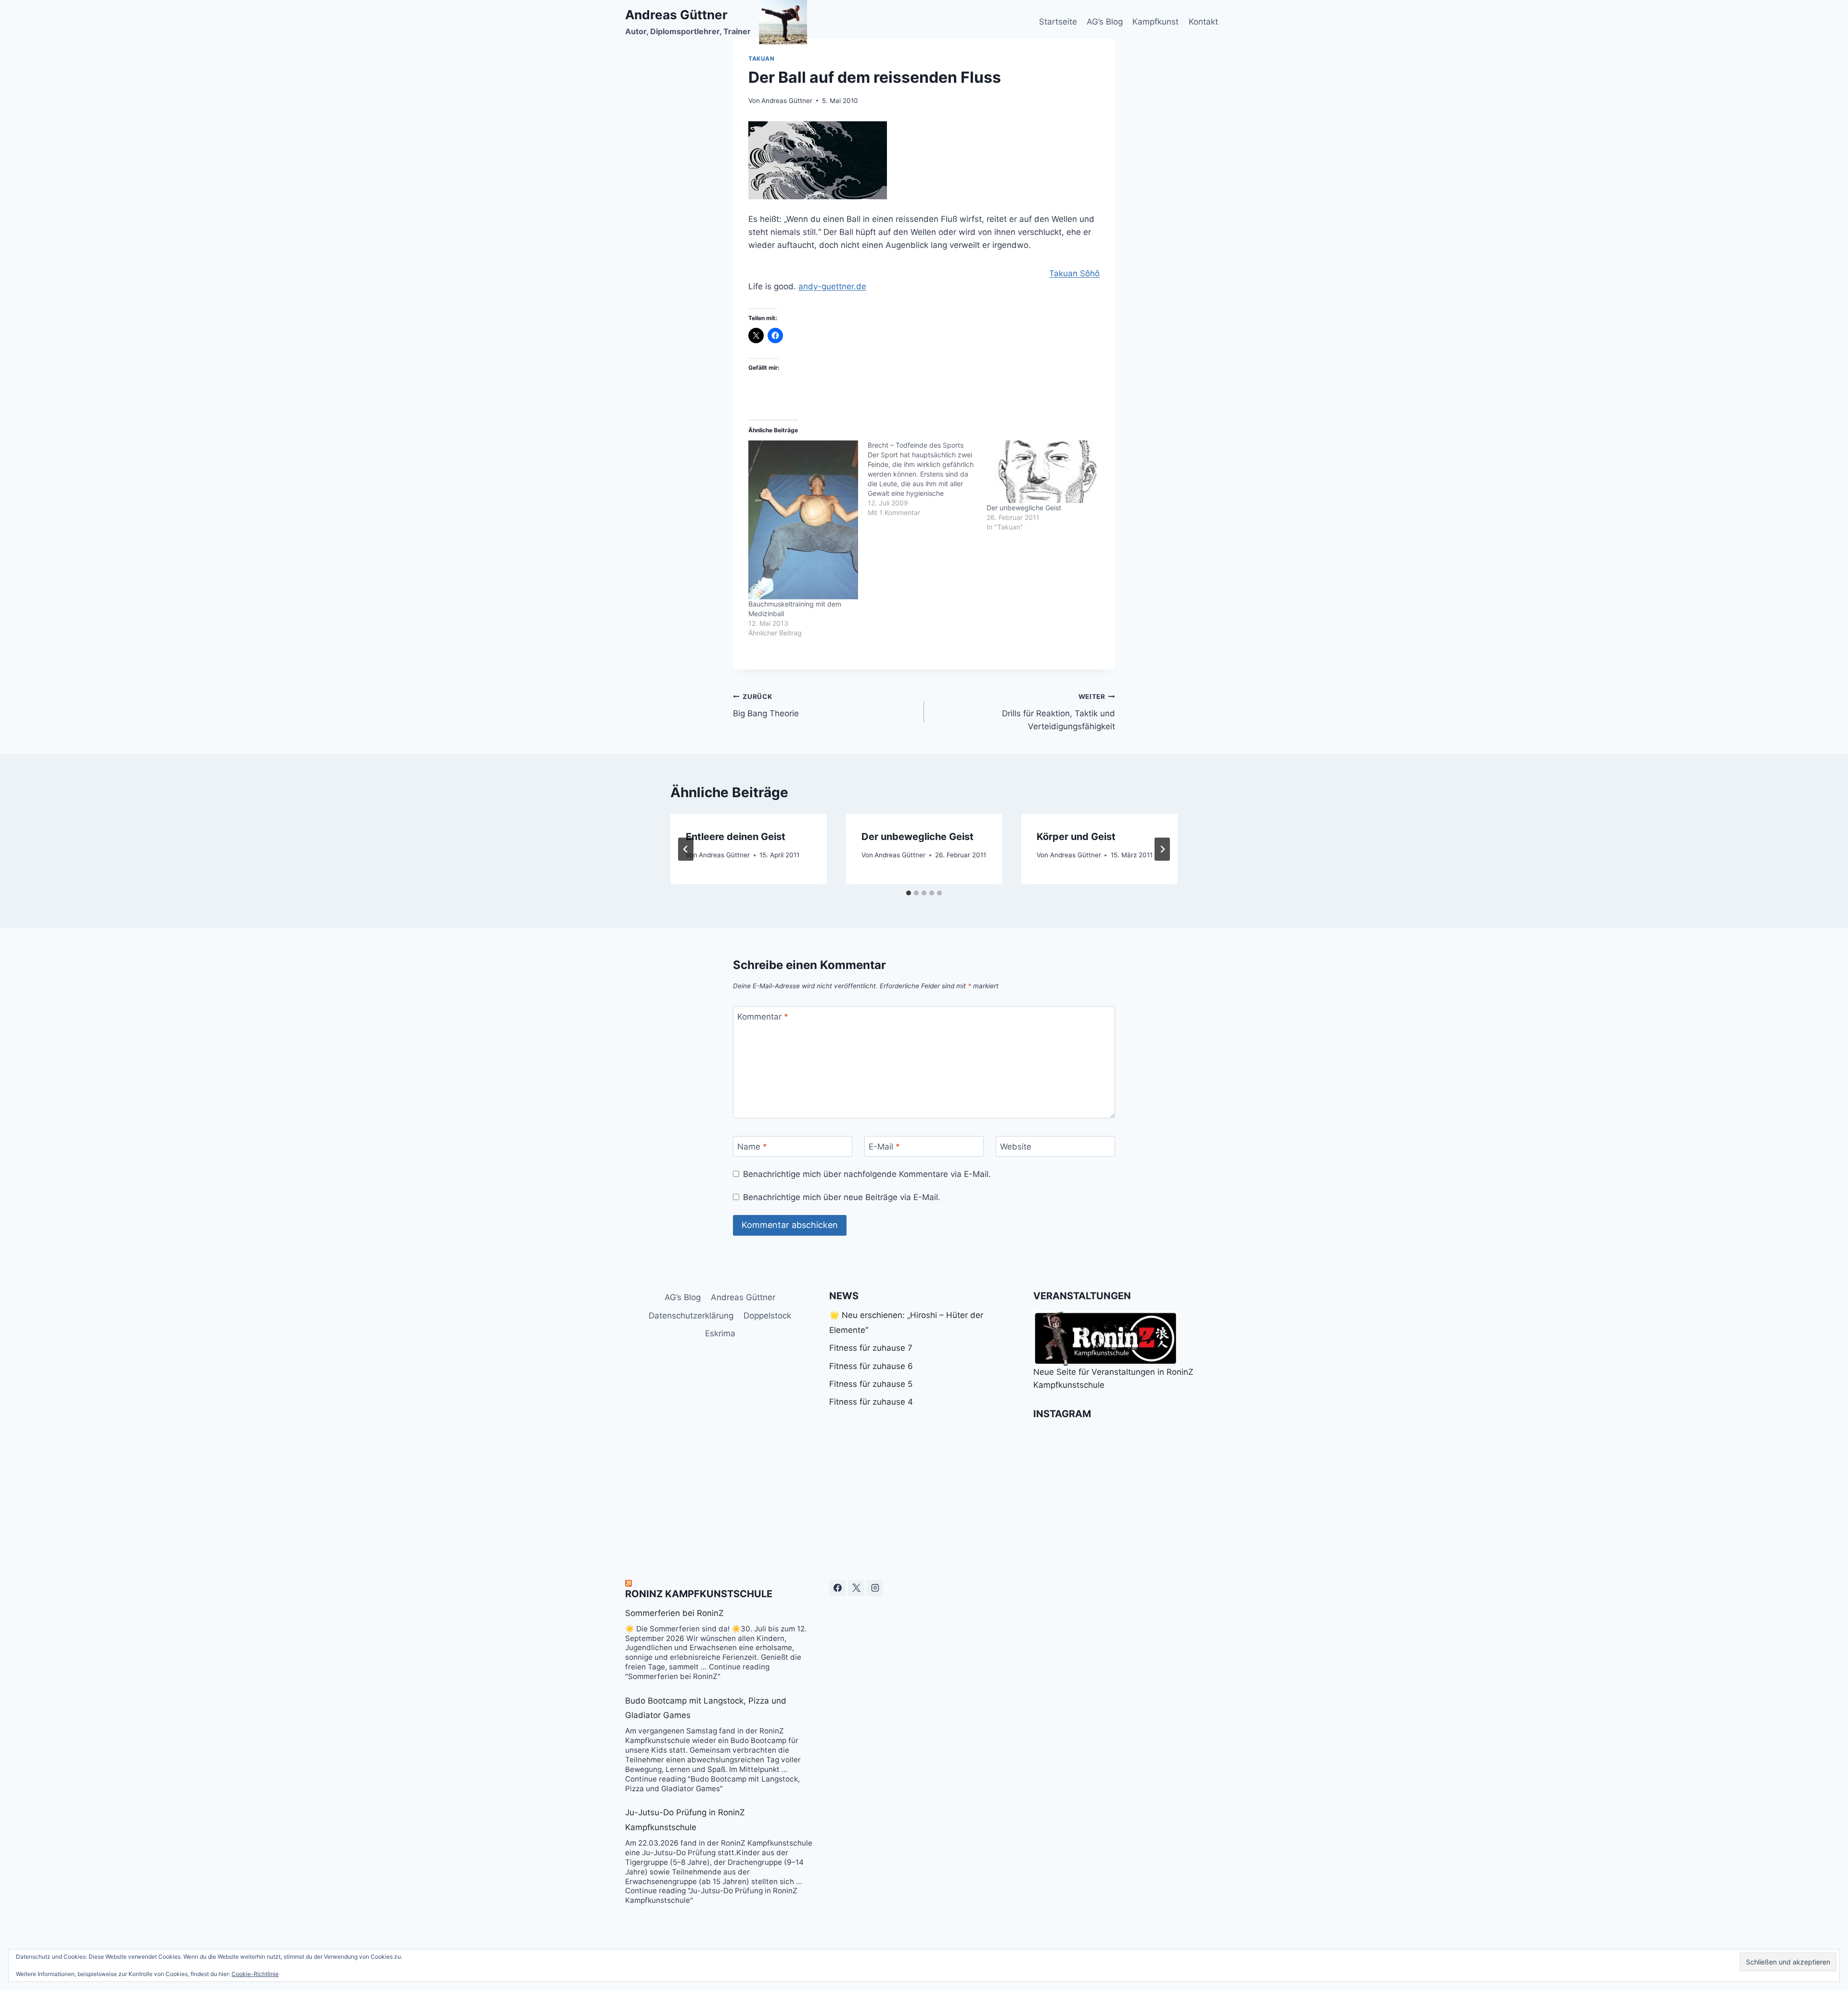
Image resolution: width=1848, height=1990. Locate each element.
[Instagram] (875, 1588)
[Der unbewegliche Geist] (1041, 472)
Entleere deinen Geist (736, 837)
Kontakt (1203, 22)
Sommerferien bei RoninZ (674, 1613)
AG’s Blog (1105, 22)
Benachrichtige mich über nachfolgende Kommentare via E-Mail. (867, 1174)
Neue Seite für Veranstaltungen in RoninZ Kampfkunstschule (1113, 1378)
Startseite (1058, 22)
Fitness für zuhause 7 (871, 1348)
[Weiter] (1162, 849)
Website (1016, 1147)
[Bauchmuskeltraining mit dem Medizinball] (803, 520)
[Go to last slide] (686, 849)
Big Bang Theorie (766, 705)
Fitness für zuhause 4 (871, 1402)
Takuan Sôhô (1074, 273)
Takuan (762, 58)
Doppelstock (767, 1316)
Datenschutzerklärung (691, 1316)
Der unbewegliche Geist (1024, 508)
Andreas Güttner (787, 101)
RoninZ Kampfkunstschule (699, 1594)
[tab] (909, 893)
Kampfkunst (1155, 22)
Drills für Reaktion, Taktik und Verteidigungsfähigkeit (1059, 712)
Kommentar (763, 1017)
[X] (856, 1588)
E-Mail (884, 1147)
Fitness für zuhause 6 (871, 1366)
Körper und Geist (1076, 837)
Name (752, 1147)
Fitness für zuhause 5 (871, 1384)
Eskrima (720, 1333)
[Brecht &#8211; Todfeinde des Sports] (927, 479)
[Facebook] (837, 1588)
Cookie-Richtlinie (255, 1974)
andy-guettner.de (832, 286)
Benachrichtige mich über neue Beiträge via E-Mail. (842, 1197)
